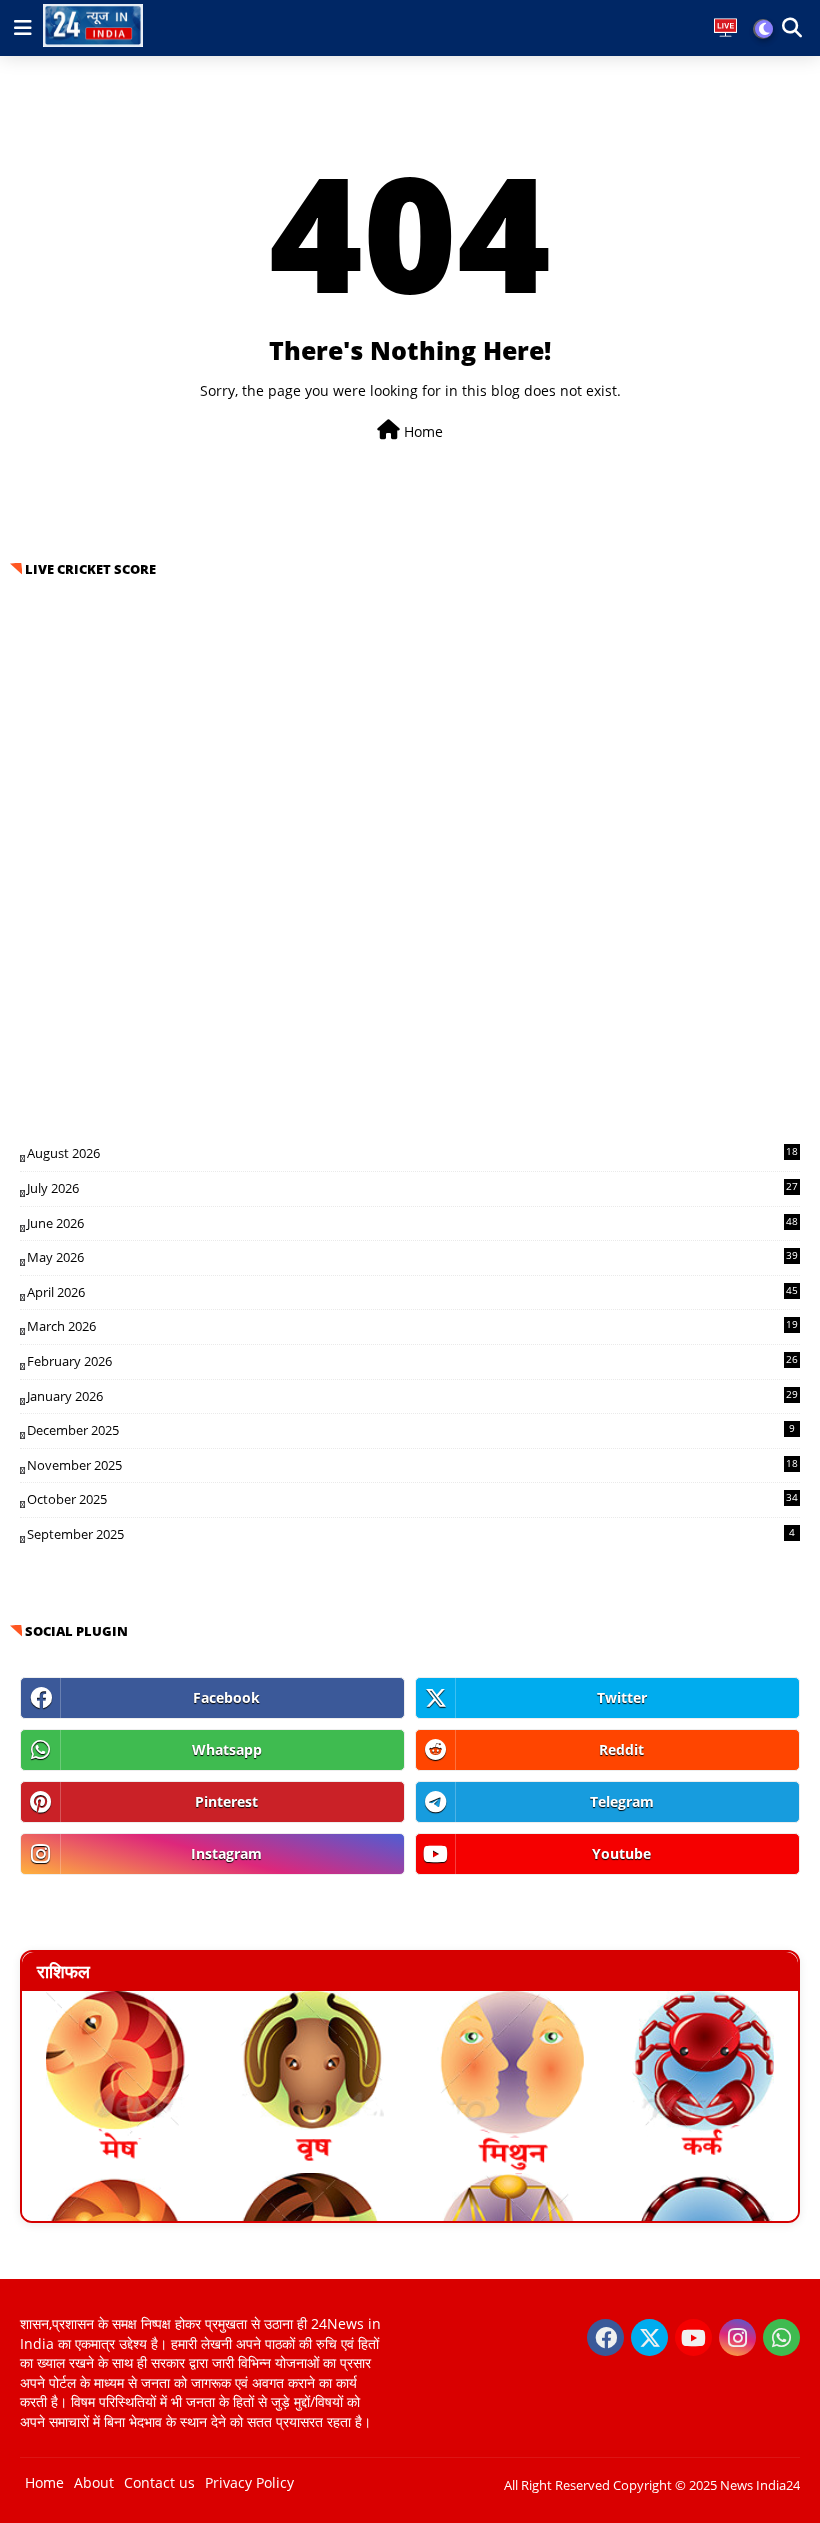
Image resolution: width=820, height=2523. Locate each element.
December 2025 (411, 1430)
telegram (622, 1801)
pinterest (226, 1801)
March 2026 (412, 1326)
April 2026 (412, 1292)
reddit (621, 1749)
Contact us (159, 2482)
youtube (621, 1853)
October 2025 (412, 1499)
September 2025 (411, 1534)
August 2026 (412, 1153)
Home (421, 431)
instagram (226, 1853)
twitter (622, 1697)
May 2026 (412, 1257)
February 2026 (412, 1361)
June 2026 (412, 1223)
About (94, 2482)
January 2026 (412, 1396)
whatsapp (227, 1749)
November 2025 (412, 1465)
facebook (226, 1697)
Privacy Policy (249, 2482)
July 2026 (412, 1188)
